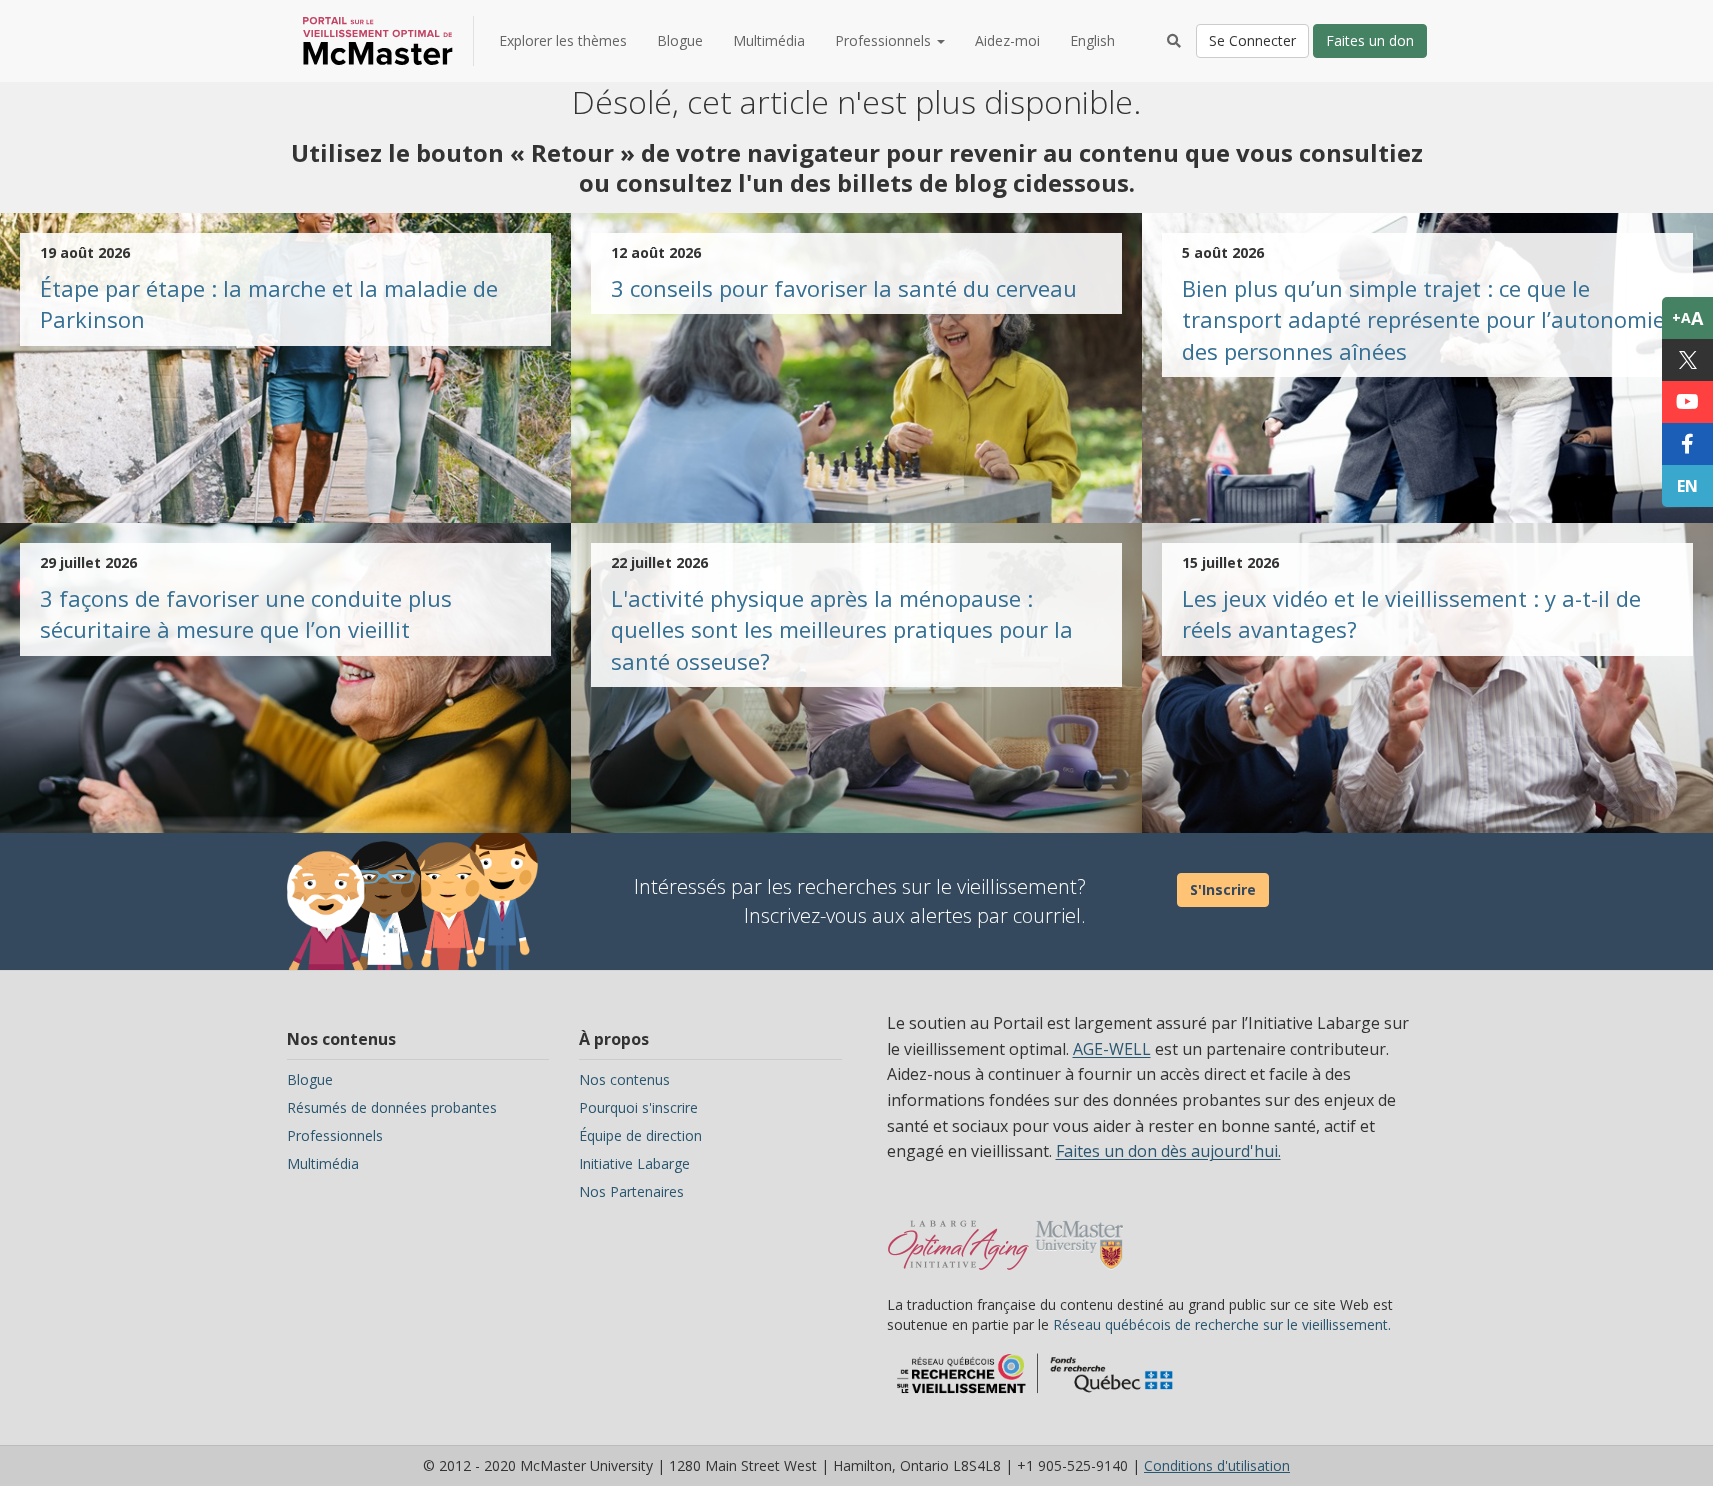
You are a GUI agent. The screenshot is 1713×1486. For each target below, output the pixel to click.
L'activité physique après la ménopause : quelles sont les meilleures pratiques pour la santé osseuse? (842, 629)
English (1092, 40)
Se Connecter (1252, 40)
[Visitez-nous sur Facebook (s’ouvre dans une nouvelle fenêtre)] (1687, 444)
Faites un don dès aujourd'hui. (1168, 1151)
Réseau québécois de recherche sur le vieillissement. (1222, 1324)
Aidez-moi (1007, 40)
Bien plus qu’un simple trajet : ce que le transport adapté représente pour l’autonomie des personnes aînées (1423, 319)
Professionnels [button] (885, 40)
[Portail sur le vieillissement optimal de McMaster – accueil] (958, 1235)
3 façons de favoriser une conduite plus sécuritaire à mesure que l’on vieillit (246, 613)
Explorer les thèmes (563, 40)
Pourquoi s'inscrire (638, 1107)
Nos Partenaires (631, 1191)
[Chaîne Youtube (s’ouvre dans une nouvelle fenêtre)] (1687, 402)
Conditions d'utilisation (1217, 1465)
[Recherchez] (1174, 41)
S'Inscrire (1223, 889)
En (1687, 486)
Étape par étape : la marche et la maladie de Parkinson (269, 303)
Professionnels (335, 1135)
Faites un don (1370, 40)
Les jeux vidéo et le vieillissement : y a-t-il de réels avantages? (1411, 613)
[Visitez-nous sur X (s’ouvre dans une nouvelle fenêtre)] (1687, 360)
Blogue (680, 40)
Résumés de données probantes (392, 1107)
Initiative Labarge (634, 1163)
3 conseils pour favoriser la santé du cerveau (844, 288)
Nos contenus (624, 1079)
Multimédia (769, 40)
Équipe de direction (640, 1135)
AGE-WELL (1112, 1049)
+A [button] (1687, 318)
